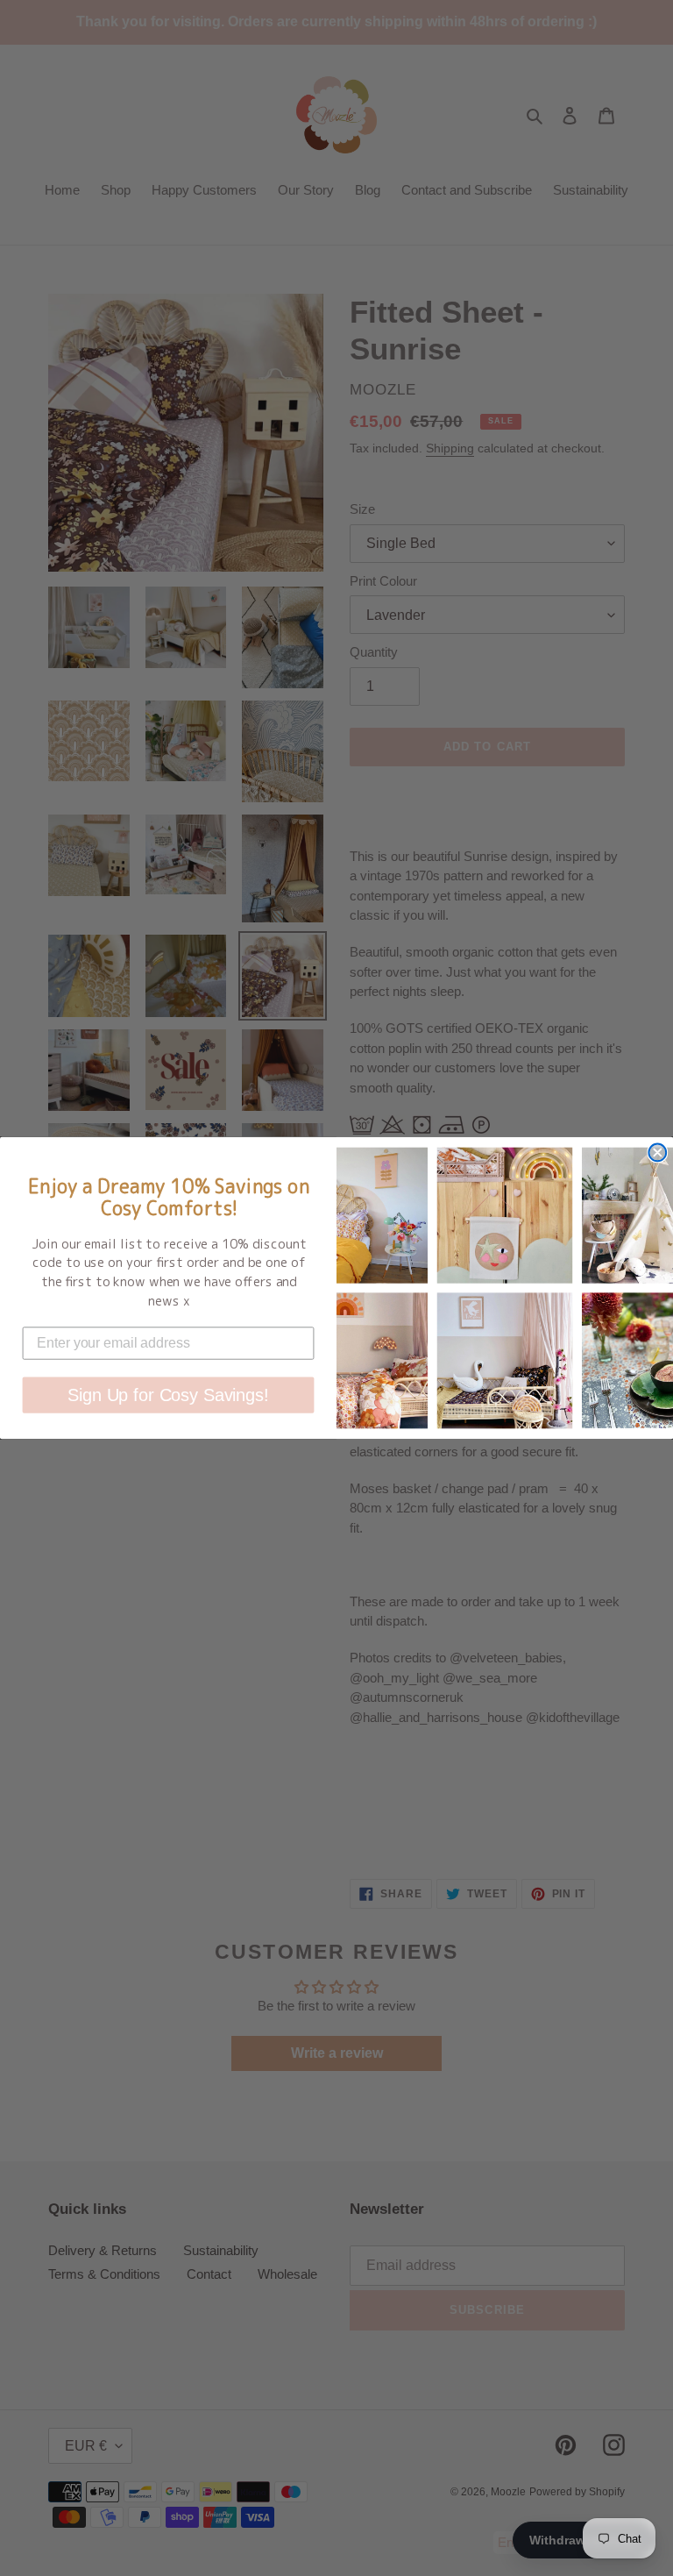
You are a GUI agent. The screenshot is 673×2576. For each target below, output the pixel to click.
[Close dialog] (657, 1153)
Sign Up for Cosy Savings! (168, 1395)
